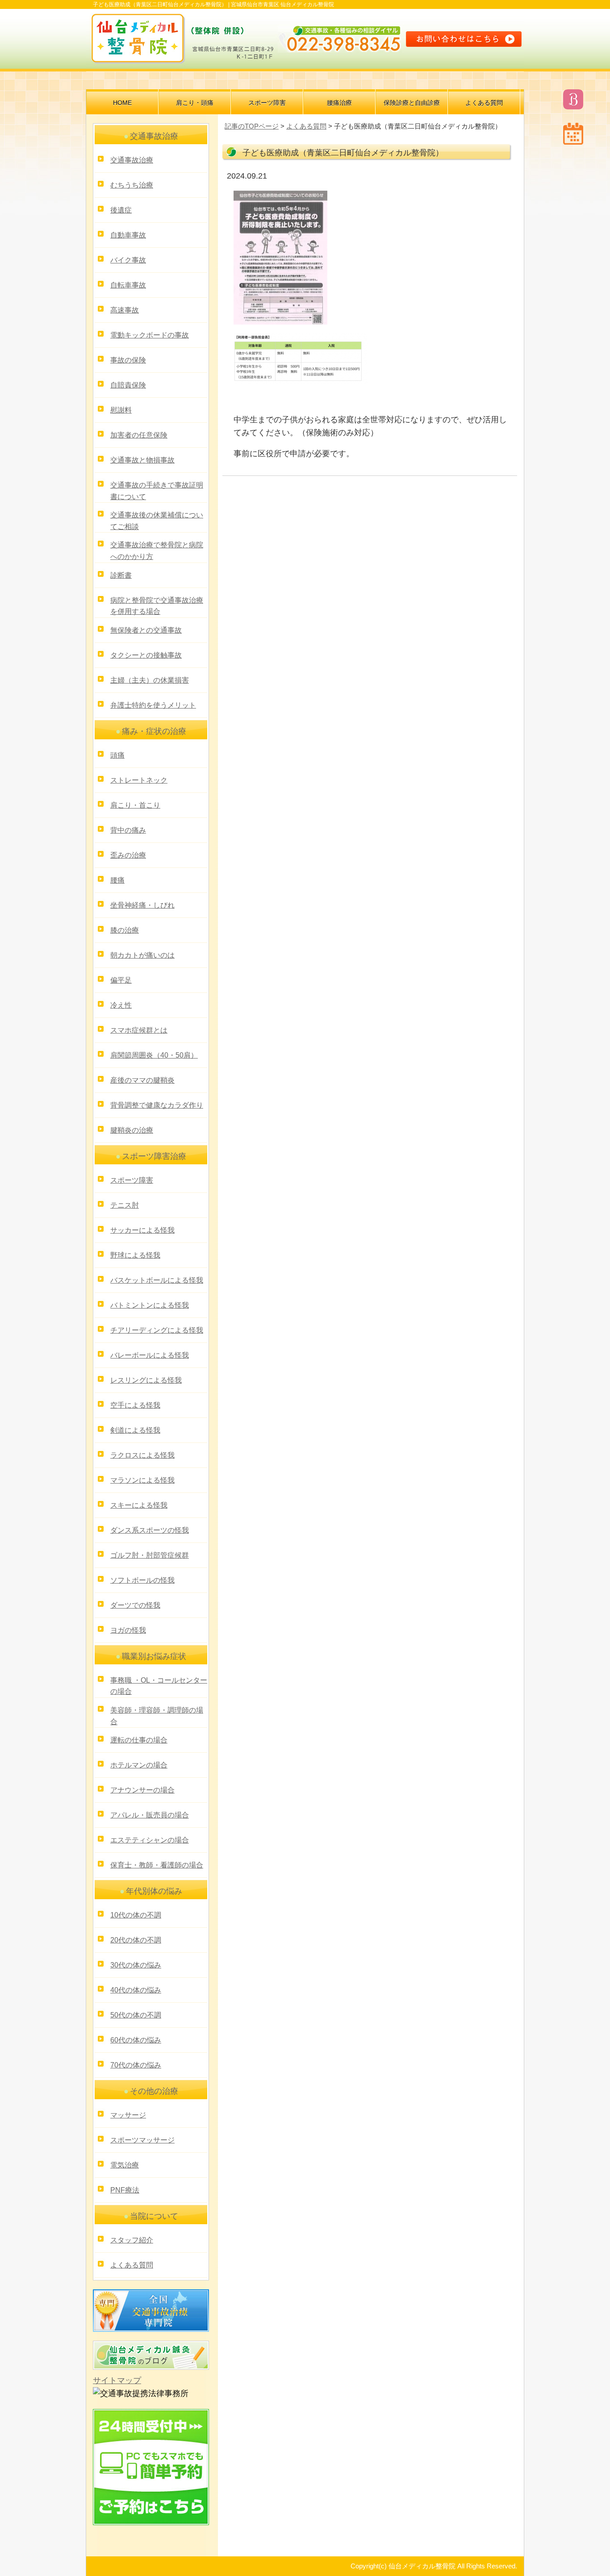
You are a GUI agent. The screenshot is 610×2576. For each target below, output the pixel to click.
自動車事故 (128, 235)
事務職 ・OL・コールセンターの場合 (159, 1686)
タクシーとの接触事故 (146, 655)
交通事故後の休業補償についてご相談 (157, 521)
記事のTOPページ (252, 126)
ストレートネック (139, 780)
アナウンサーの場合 (142, 1790)
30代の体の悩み (136, 1965)
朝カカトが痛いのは (142, 955)
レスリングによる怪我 (146, 1380)
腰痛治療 (339, 103)
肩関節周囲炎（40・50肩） (154, 1055)
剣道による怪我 (135, 1430)
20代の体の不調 (136, 1940)
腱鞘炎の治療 (132, 1130)
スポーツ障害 (267, 103)
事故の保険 (128, 360)
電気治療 (125, 2165)
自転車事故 (128, 285)
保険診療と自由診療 (412, 103)
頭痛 (117, 755)
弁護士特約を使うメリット (153, 705)
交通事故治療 (132, 160)
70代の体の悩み (136, 2065)
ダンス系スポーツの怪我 (150, 1530)
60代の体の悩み (136, 2040)
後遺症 (121, 210)
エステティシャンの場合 (150, 1840)
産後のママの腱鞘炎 (142, 1080)
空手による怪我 (135, 1405)
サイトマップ (117, 2380)
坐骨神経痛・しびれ (142, 905)
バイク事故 (128, 260)
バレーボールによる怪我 (150, 1355)
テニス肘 (125, 1205)
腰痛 (117, 880)
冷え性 (121, 1005)
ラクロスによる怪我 (142, 1455)
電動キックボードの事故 (150, 335)
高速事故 (125, 310)
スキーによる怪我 (139, 1505)
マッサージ (128, 2115)
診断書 (121, 575)
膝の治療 (125, 930)
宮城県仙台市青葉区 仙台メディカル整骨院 (282, 4)
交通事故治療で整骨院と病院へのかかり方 (157, 551)
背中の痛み (128, 830)
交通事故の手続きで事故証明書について (157, 491)
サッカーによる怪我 (142, 1230)
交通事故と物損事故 (142, 460)
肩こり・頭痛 (195, 103)
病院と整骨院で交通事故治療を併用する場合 (157, 606)
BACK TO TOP (501, 2551)
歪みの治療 (128, 855)
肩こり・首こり (135, 805)
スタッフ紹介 (132, 2240)
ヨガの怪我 (128, 1630)
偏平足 (121, 980)
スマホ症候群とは (139, 1030)
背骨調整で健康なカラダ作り (157, 1105)
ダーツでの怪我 (135, 1605)
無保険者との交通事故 (146, 630)
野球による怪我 (135, 1255)
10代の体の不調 (136, 1915)
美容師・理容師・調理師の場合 (157, 1716)
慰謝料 (121, 410)
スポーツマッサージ (142, 2140)
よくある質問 (484, 103)
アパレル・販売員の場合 (150, 1815)
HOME (122, 103)
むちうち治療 (132, 185)
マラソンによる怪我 (142, 1480)
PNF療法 (125, 2190)
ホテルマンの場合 (139, 1765)
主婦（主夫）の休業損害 (150, 680)
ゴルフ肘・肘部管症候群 (150, 1555)
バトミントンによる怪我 (150, 1305)
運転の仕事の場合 (139, 1740)
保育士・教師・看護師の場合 (157, 1865)
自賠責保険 (128, 385)
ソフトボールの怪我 (142, 1580)
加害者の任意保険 (139, 435)
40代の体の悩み (136, 1990)
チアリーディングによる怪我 (157, 1330)
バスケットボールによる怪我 (157, 1280)
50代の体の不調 (136, 2015)
